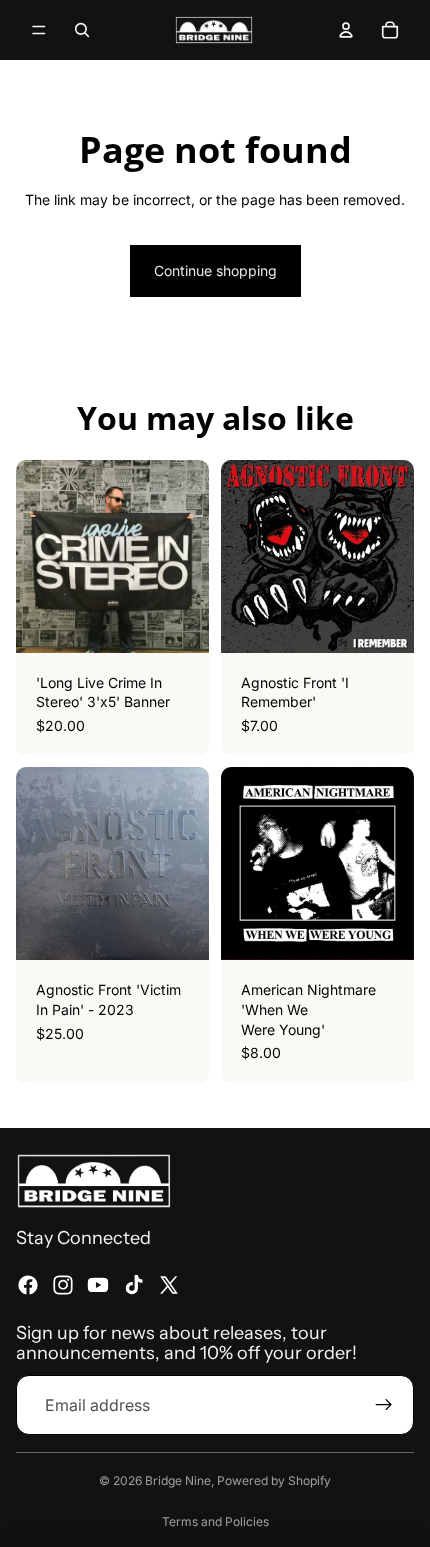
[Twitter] (169, 1284)
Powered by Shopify (274, 1480)
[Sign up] (384, 1404)
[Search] (82, 30)
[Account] (346, 30)
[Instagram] (63, 1284)
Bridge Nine (178, 1480)
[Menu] (39, 30)
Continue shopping (215, 270)
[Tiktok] (134, 1284)
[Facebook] (28, 1284)
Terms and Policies (215, 1521)
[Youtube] (98, 1284)
